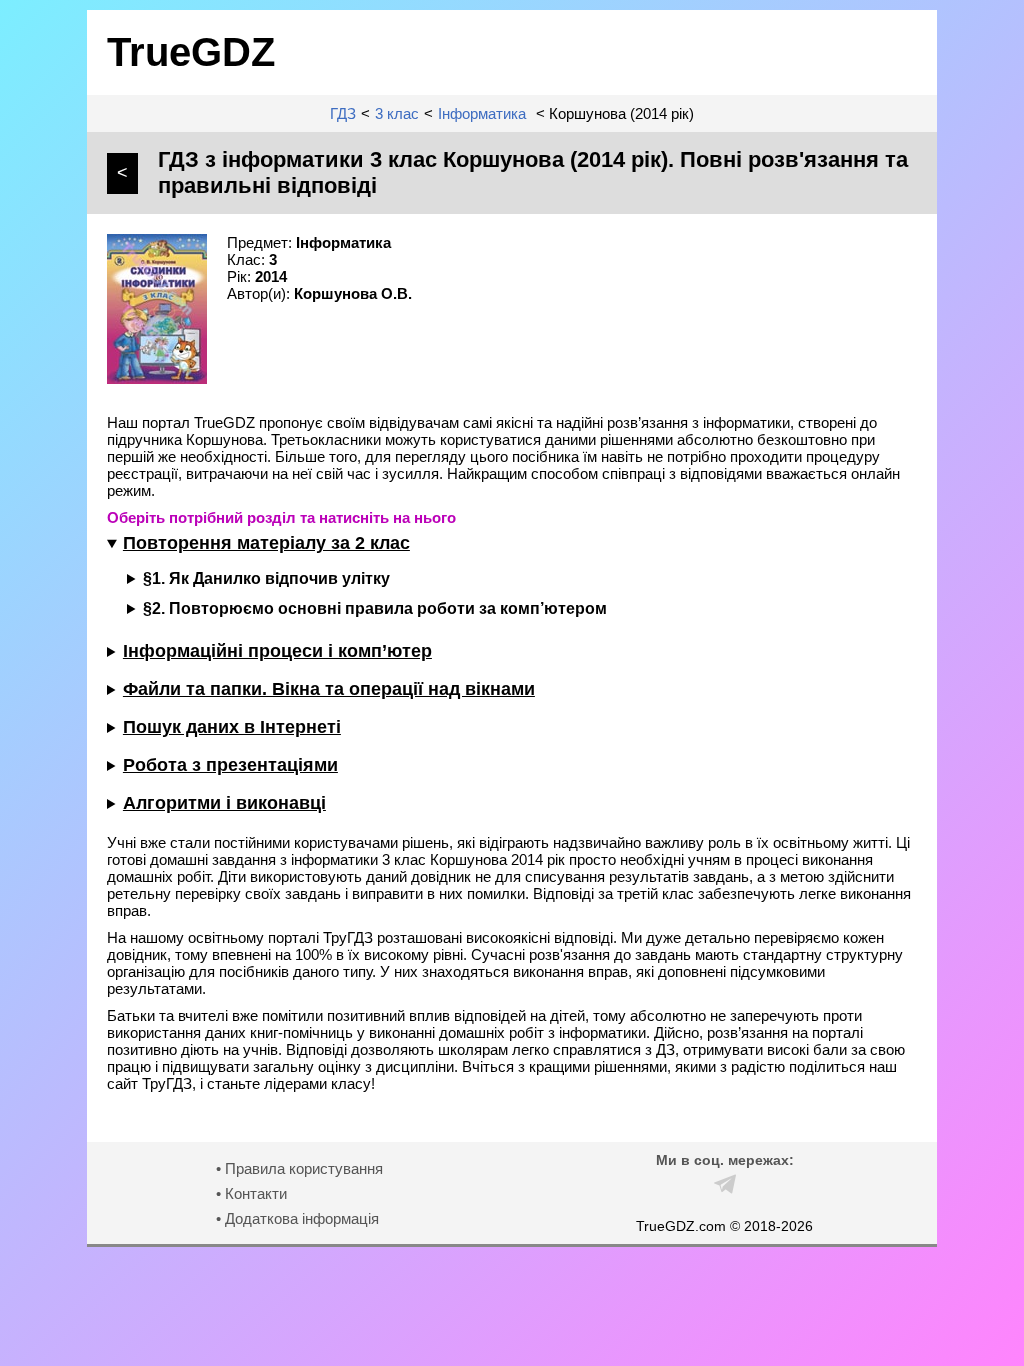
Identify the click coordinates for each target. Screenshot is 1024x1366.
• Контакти (251, 1193)
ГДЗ (343, 113)
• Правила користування (299, 1168)
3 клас (397, 113)
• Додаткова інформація (297, 1218)
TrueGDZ (191, 52)
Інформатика (482, 113)
